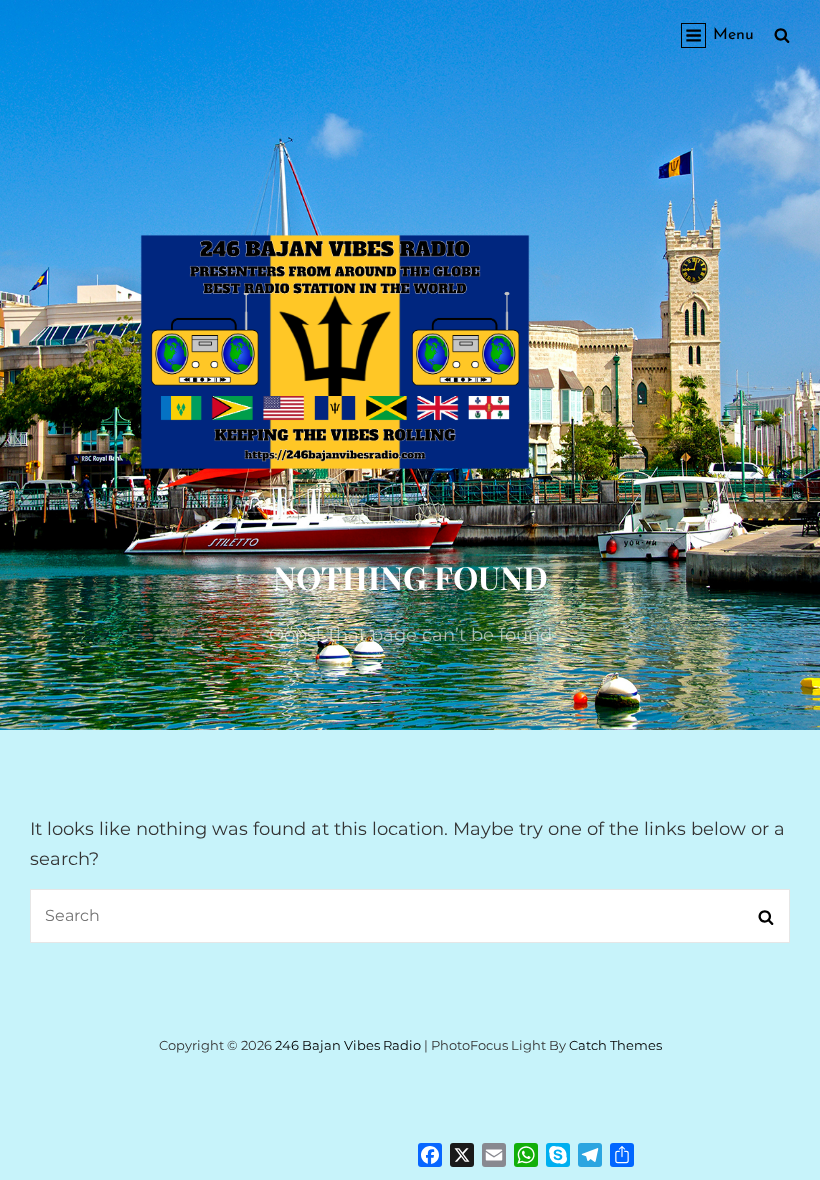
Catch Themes (615, 1045)
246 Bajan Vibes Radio (348, 1045)
